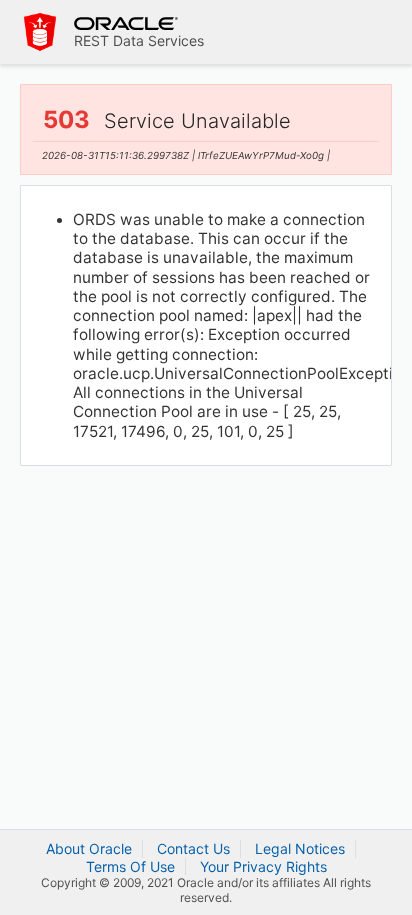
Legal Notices (300, 848)
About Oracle (89, 848)
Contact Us (193, 848)
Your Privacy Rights (263, 866)
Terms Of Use (130, 866)
